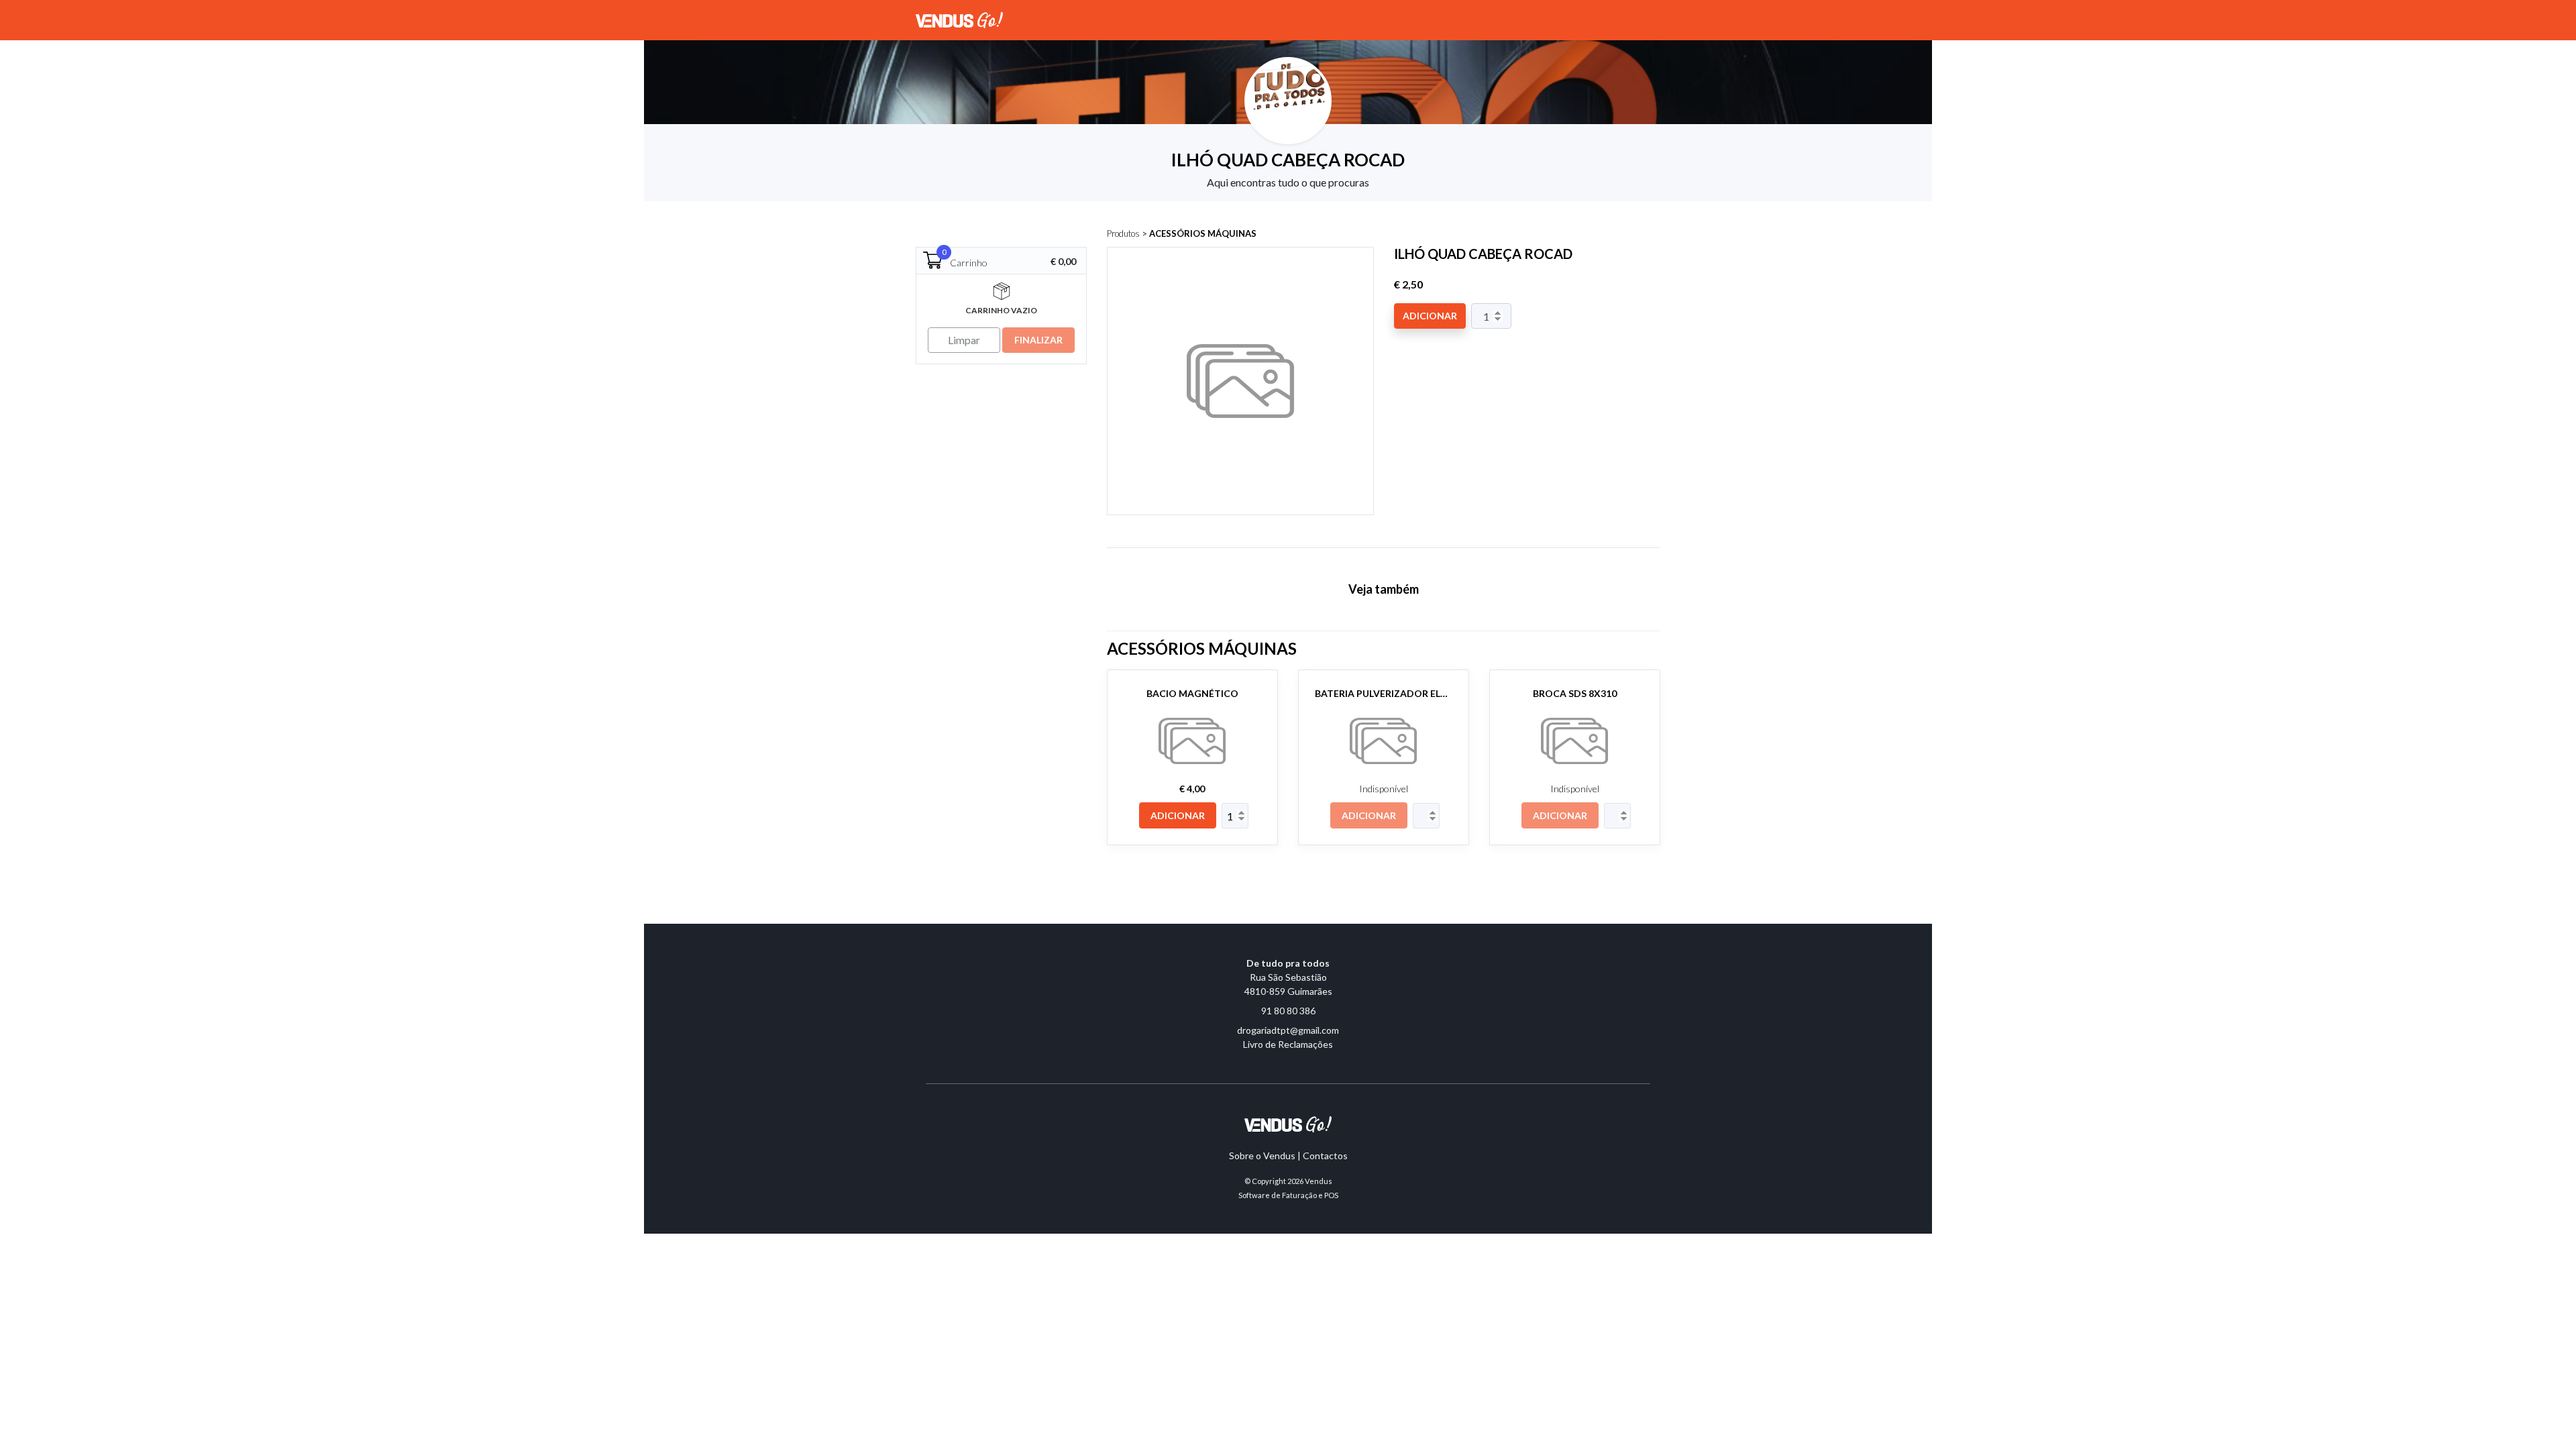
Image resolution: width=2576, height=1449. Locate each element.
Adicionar (1430, 316)
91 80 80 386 (1288, 1011)
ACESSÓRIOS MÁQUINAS (1203, 233)
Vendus (1319, 1181)
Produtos (1123, 233)
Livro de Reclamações (1288, 1044)
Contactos (1325, 1156)
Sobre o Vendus (1262, 1156)
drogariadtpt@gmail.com (1288, 1030)
